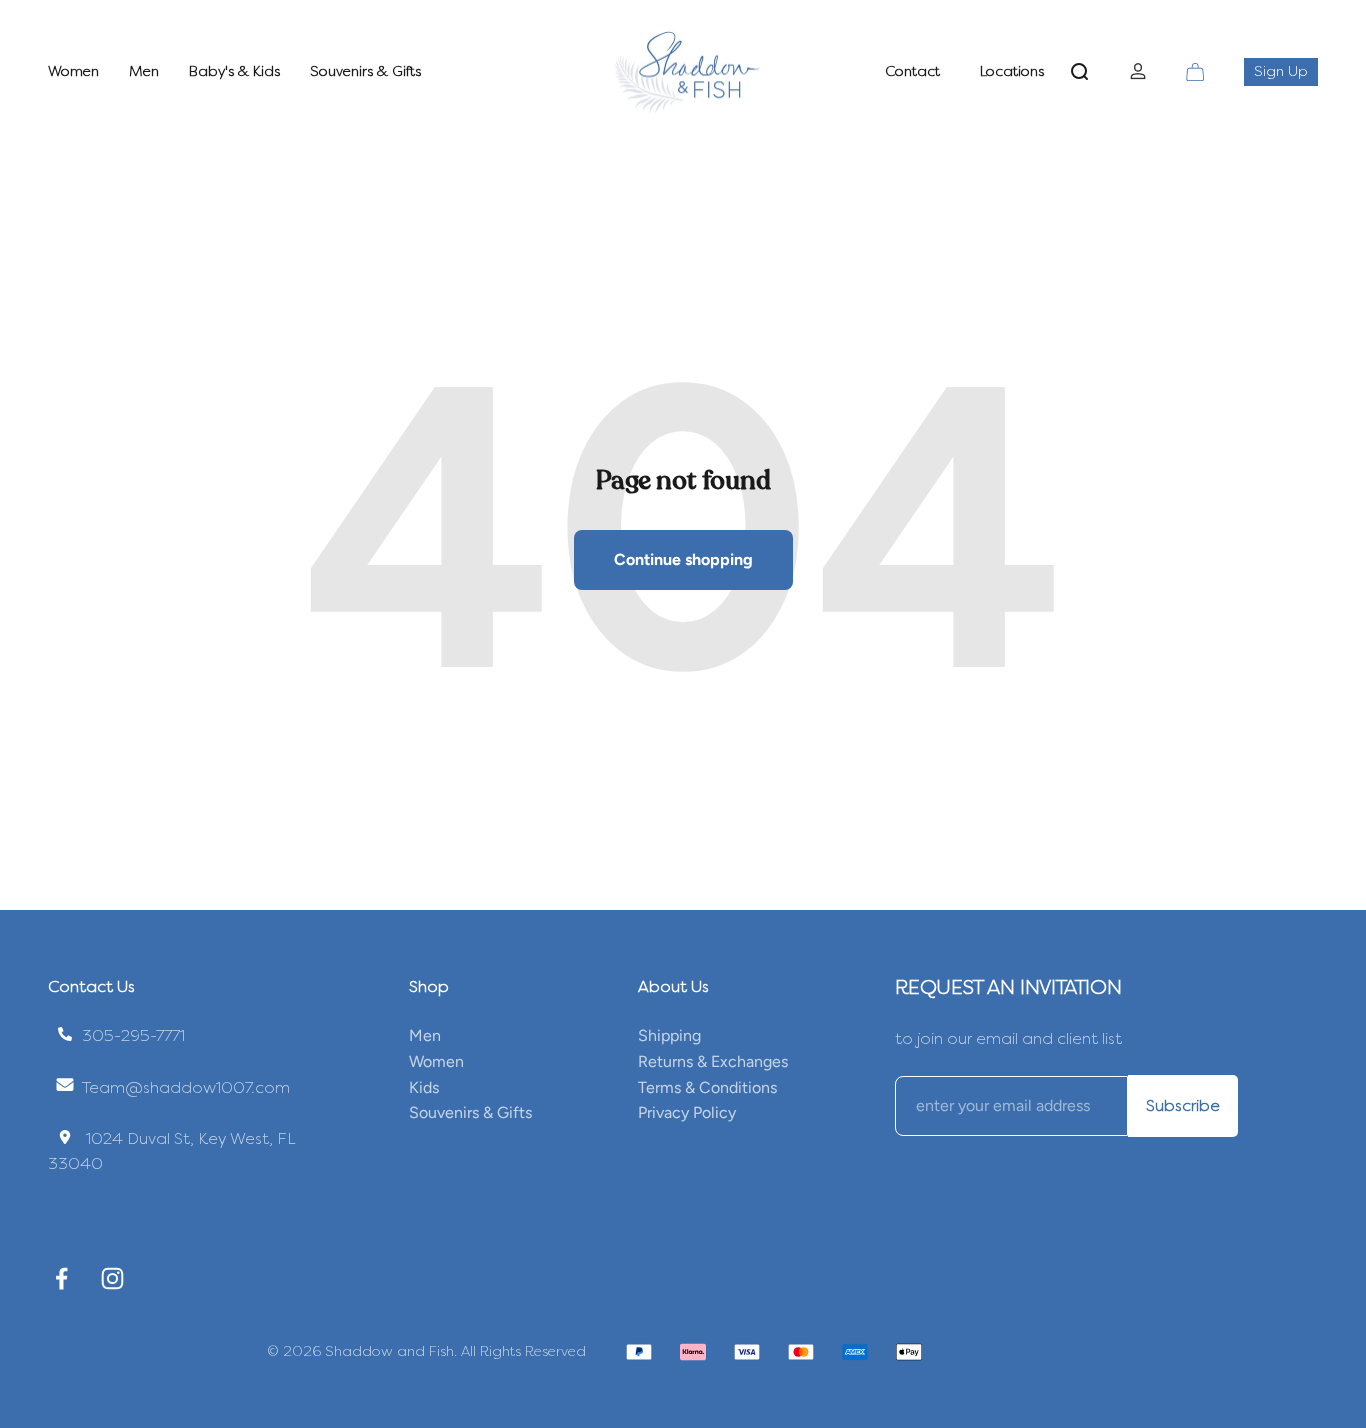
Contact (912, 71)
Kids (424, 1087)
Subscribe (1183, 1105)
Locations (1012, 71)
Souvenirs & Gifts (365, 71)
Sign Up (1285, 71)
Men (144, 71)
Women (73, 71)
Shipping (669, 1035)
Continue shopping (683, 559)
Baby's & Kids (234, 71)
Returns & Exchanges (713, 1061)
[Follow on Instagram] (112, 1278)
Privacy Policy (687, 1112)
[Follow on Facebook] (61, 1278)
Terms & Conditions (707, 1087)
